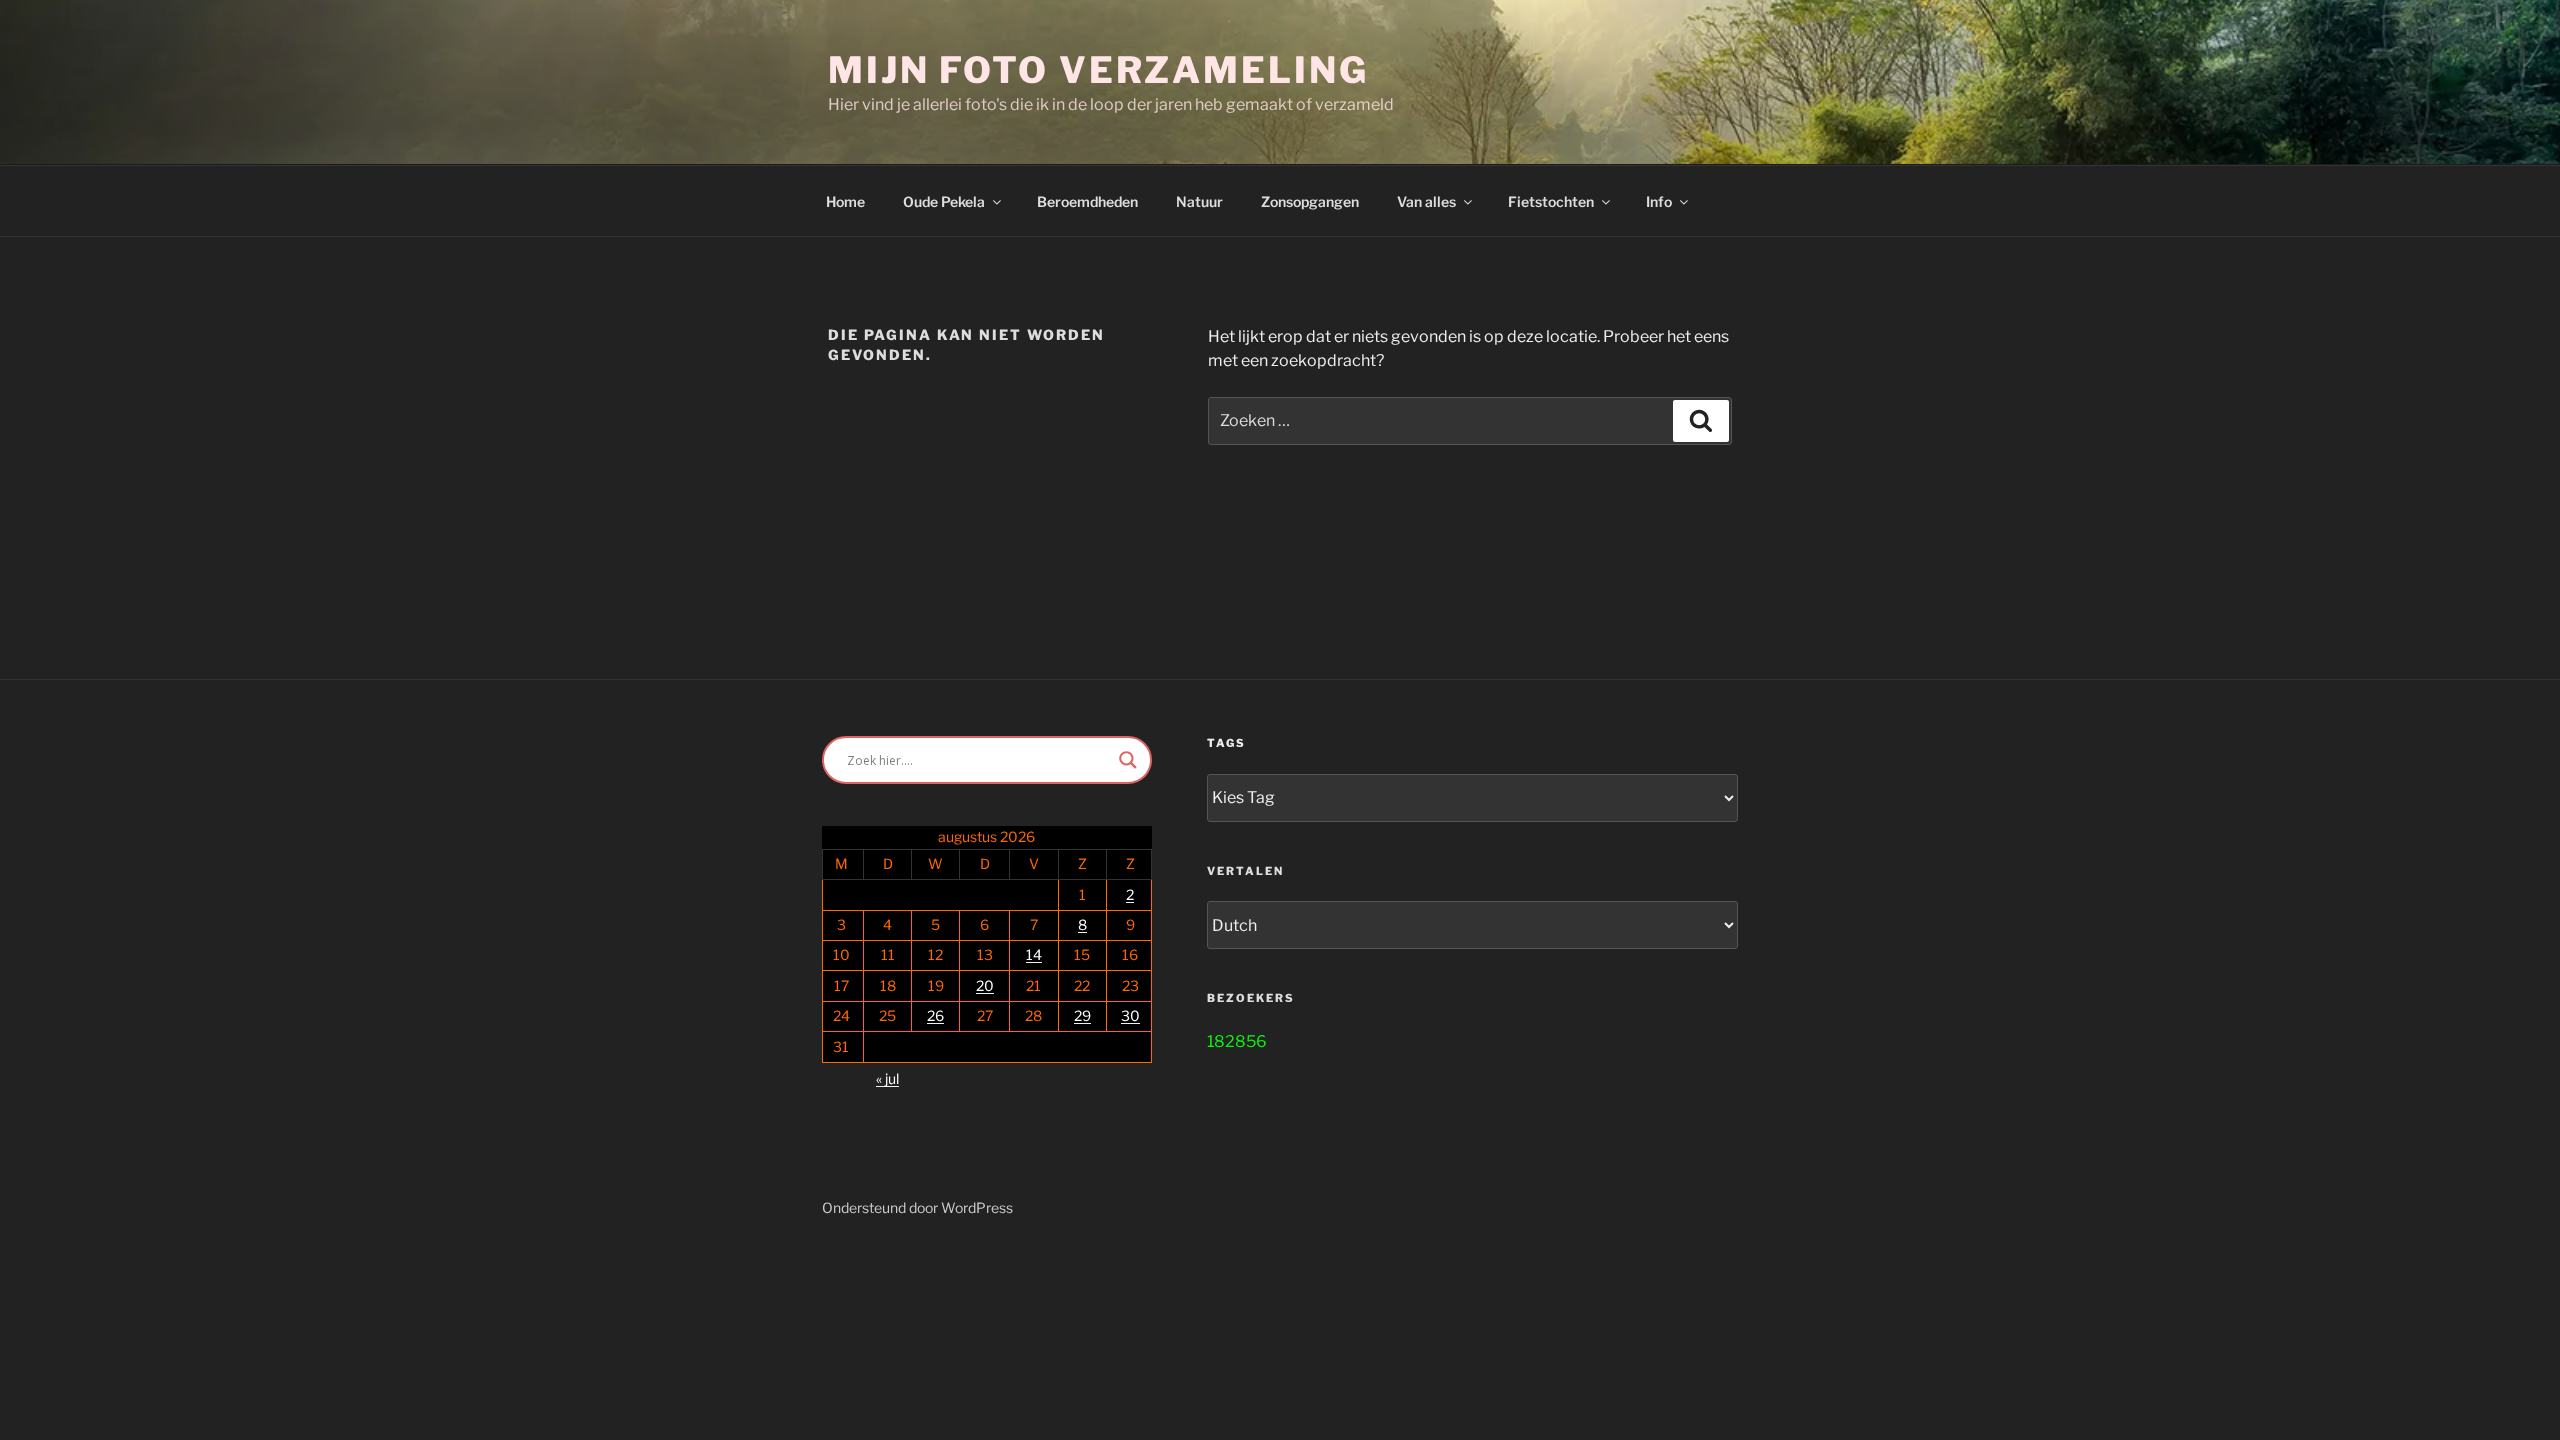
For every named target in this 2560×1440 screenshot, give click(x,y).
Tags (1226, 743)
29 (1082, 1015)
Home (845, 201)
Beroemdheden (1087, 201)
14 (1034, 954)
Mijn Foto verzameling (1098, 70)
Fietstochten (1551, 201)
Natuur (1199, 201)
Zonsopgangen (1310, 201)
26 (935, 1015)
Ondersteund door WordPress (917, 1207)
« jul (887, 1078)
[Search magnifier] (1128, 760)
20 (985, 985)
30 (1130, 1015)
